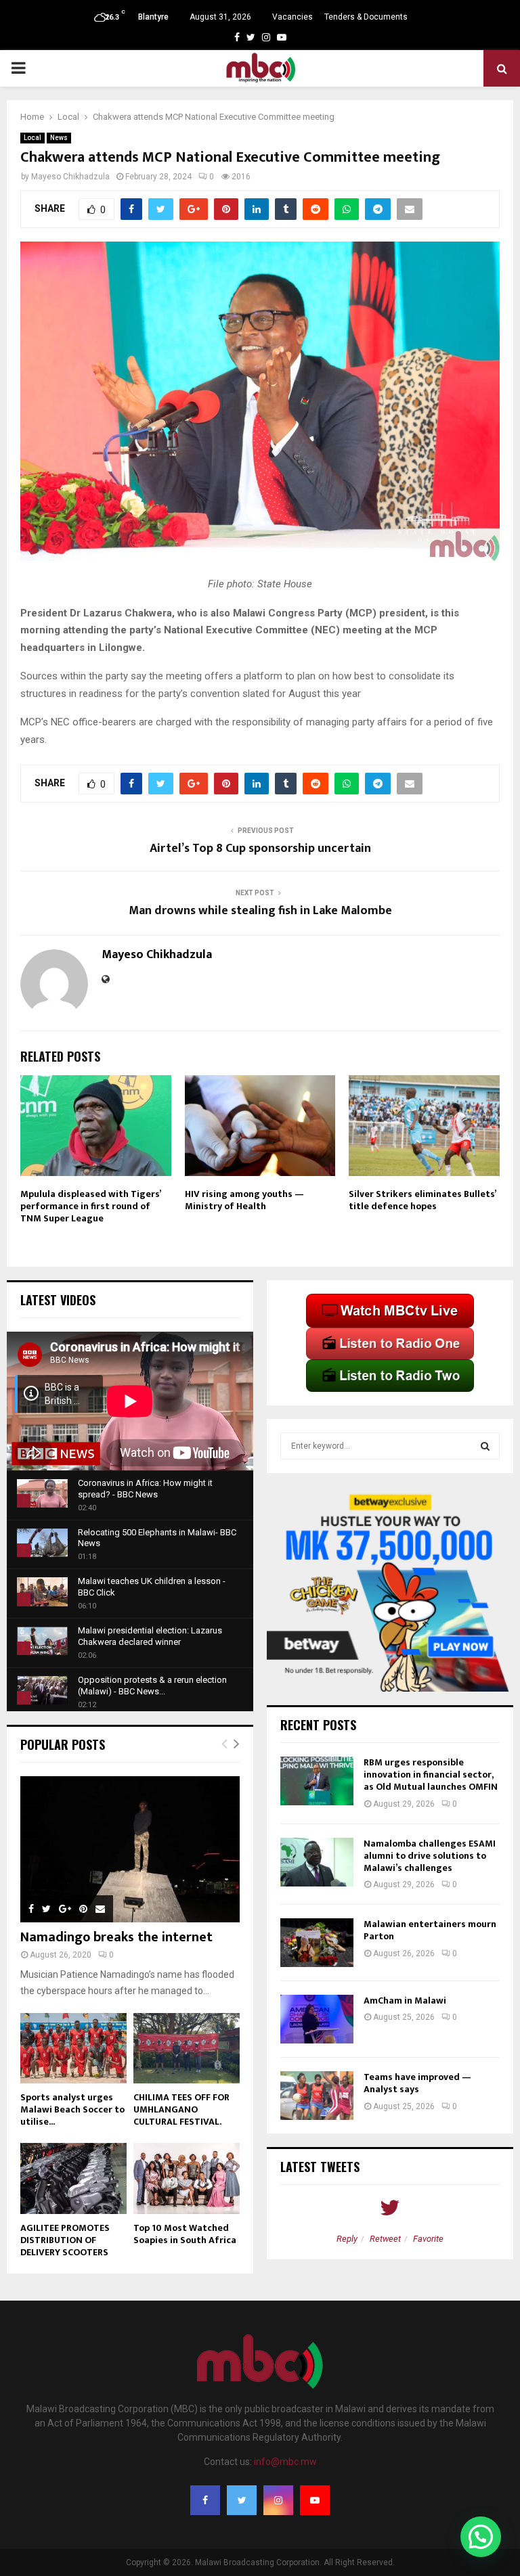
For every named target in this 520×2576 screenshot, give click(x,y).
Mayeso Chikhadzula (70, 177)
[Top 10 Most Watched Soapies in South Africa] (187, 2178)
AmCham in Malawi (405, 2001)
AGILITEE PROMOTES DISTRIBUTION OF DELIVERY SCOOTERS (65, 2240)
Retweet (385, 2239)
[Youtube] (315, 2500)
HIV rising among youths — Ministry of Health (244, 1200)
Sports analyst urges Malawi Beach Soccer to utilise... (72, 2109)
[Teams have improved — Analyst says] (317, 2096)
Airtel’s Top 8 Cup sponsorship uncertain (260, 849)
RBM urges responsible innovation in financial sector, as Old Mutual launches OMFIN (431, 1775)
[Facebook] (205, 2500)
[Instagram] (278, 2500)
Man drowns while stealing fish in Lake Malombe (260, 911)
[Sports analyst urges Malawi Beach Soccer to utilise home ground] (73, 2049)
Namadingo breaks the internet (116, 1937)
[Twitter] (242, 2500)
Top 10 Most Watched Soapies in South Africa (185, 2234)
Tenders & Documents (366, 17)
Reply (347, 2239)
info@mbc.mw (285, 2462)
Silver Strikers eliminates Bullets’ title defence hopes (422, 1200)
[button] (481, 2537)
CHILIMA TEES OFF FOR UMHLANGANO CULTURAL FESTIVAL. (181, 2109)
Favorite (428, 2239)
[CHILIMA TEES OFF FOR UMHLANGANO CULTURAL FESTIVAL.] (187, 2049)
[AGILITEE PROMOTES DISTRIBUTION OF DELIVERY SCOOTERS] (73, 2178)
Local (32, 138)
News (59, 138)
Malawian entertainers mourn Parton (430, 1930)
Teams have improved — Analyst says (417, 2083)
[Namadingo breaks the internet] (130, 1849)
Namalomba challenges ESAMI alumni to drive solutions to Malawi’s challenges (430, 1856)
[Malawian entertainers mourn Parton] (317, 1943)
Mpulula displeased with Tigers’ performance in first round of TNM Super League (90, 1206)
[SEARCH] (485, 1446)
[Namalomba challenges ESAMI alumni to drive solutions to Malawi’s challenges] (317, 1862)
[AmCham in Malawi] (317, 2019)
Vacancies (292, 17)
